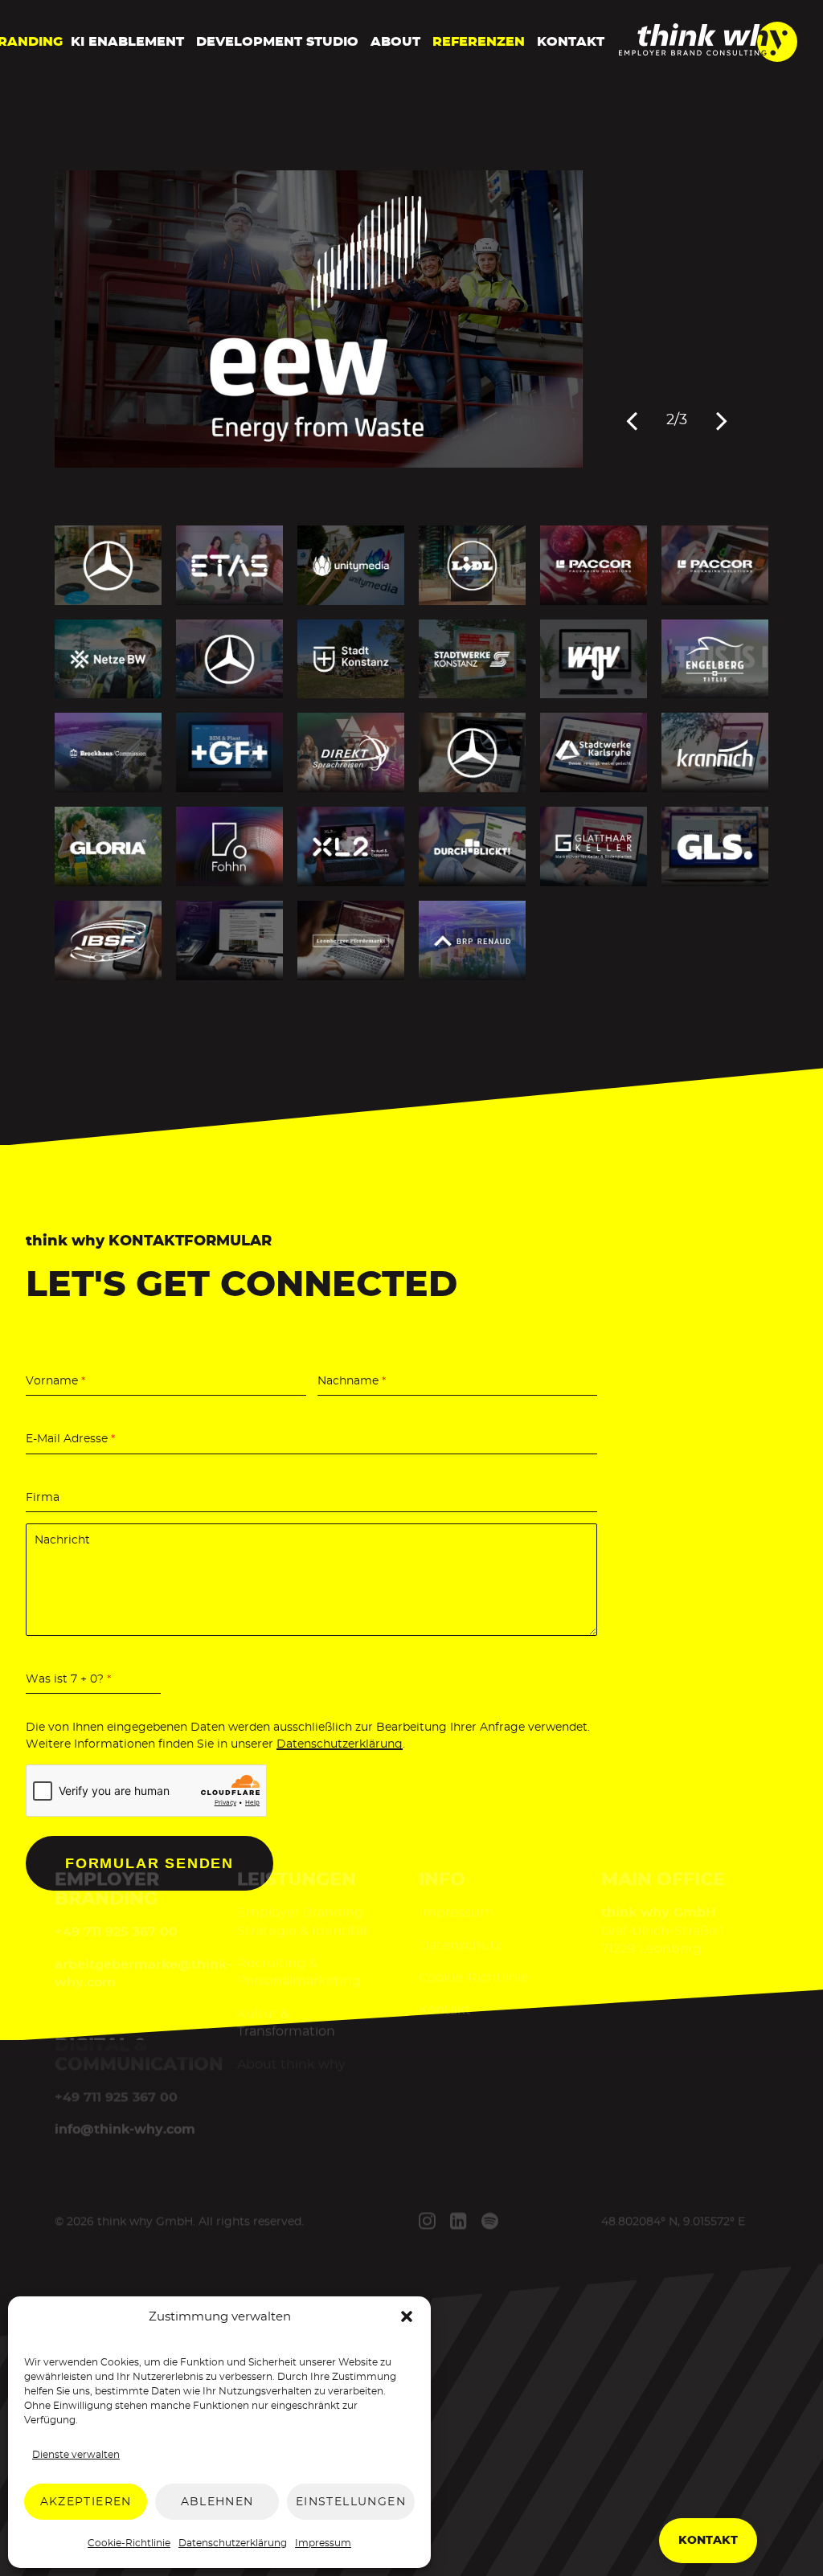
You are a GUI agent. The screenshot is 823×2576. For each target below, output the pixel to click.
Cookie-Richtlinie (129, 2543)
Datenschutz (461, 1945)
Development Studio (277, 42)
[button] (407, 2316)
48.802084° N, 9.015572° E (673, 2222)
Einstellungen (351, 2502)
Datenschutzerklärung (233, 2543)
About (395, 42)
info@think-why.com (125, 2130)
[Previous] (632, 420)
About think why (291, 2064)
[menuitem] (127, 42)
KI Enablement (127, 42)
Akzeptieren (86, 2502)
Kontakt (571, 42)
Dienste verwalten (76, 2455)
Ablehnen (217, 2502)
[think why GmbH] (708, 57)
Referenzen (479, 42)
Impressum (323, 2543)
